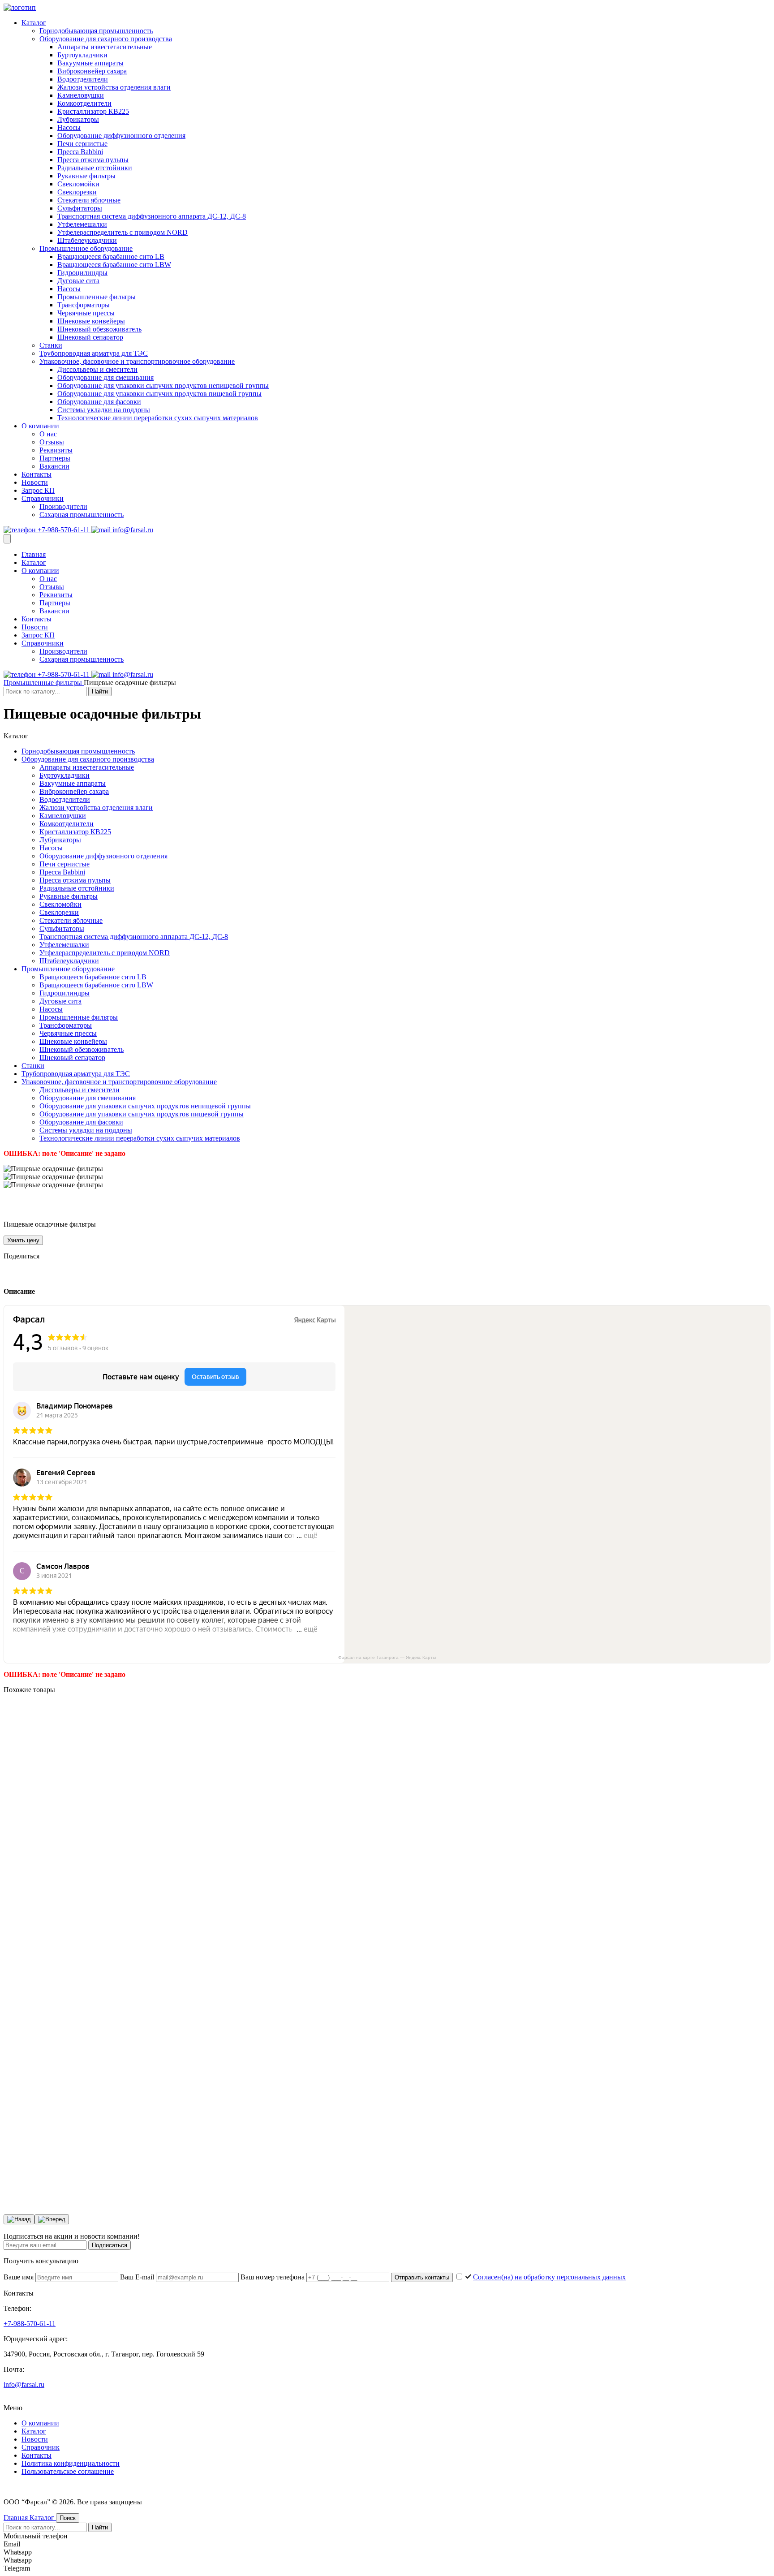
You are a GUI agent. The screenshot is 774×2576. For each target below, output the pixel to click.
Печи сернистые (82, 144)
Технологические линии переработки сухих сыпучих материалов (158, 418)
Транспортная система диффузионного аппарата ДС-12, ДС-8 (152, 216)
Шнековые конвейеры (91, 321)
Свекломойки (78, 184)
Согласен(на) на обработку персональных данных (549, 2277)
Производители (63, 506)
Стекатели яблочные (89, 200)
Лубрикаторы (78, 119)
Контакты (37, 474)
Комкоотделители (84, 103)
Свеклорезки (77, 192)
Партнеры (55, 458)
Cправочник (41, 2447)
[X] (34, 1273)
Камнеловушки (81, 95)
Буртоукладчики (82, 55)
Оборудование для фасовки (99, 402)
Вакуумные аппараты (90, 63)
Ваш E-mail (138, 2277)
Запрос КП (38, 490)
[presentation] (19, 2219)
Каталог (34, 23)
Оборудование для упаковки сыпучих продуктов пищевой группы (159, 394)
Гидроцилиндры (82, 273)
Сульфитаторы (80, 208)
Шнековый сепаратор (90, 337)
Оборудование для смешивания (105, 377)
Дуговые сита (78, 281)
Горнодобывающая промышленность (96, 31)
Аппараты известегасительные (105, 47)
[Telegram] (21, 1273)
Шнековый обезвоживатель (99, 329)
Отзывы (52, 442)
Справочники (43, 498)
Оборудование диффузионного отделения (121, 136)
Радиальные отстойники (95, 168)
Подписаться (110, 2245)
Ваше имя (19, 2277)
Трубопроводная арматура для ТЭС (94, 353)
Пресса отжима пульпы (93, 160)
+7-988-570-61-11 (64, 530)
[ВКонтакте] (9, 1273)
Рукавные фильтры (86, 176)
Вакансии (54, 466)
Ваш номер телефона (273, 2277)
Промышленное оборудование (86, 248)
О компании (40, 426)
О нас (48, 434)
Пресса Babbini (80, 152)
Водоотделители (83, 79)
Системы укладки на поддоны (104, 410)
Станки (51, 345)
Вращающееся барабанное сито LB (111, 256)
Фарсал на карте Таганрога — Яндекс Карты (387, 1657)
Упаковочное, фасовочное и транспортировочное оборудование (137, 361)
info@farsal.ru (132, 530)
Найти (100, 691)
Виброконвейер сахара (92, 71)
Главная (34, 554)
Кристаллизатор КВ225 (93, 111)
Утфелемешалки (82, 224)
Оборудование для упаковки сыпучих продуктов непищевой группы (163, 386)
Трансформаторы (84, 305)
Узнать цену (23, 1240)
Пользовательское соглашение (68, 2471)
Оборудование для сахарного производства (106, 39)
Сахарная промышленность (82, 515)
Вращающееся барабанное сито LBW (114, 265)
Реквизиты (56, 450)
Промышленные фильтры (97, 297)
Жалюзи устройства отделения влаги (114, 87)
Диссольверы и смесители (97, 369)
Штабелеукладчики (87, 240)
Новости (35, 482)
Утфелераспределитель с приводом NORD (123, 232)
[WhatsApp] (47, 1273)
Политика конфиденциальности (71, 2463)
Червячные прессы (86, 313)
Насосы (69, 127)
